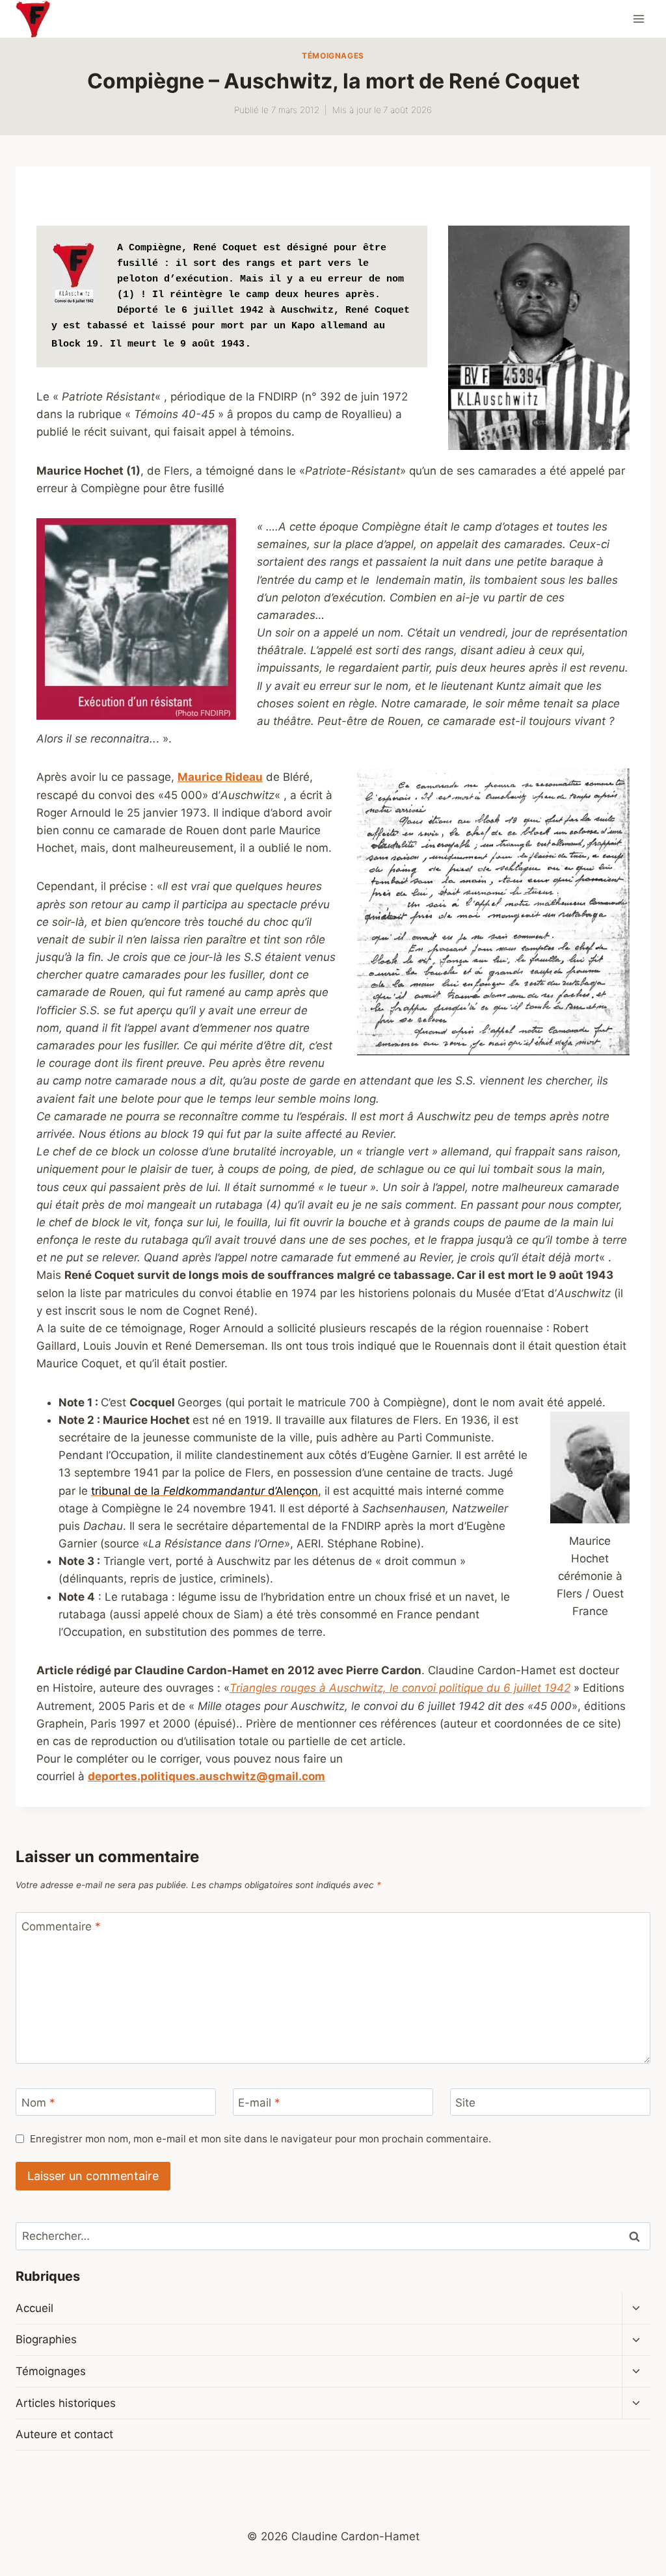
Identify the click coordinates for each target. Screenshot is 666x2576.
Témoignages (333, 56)
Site (465, 2103)
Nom (38, 2103)
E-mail (259, 2103)
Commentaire (61, 1926)
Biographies (46, 2339)
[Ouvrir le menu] (638, 19)
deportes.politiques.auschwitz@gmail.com (206, 1776)
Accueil (34, 2308)
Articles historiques (66, 2403)
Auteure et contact (64, 2434)
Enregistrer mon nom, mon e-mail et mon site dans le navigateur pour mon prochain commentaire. (260, 2139)
